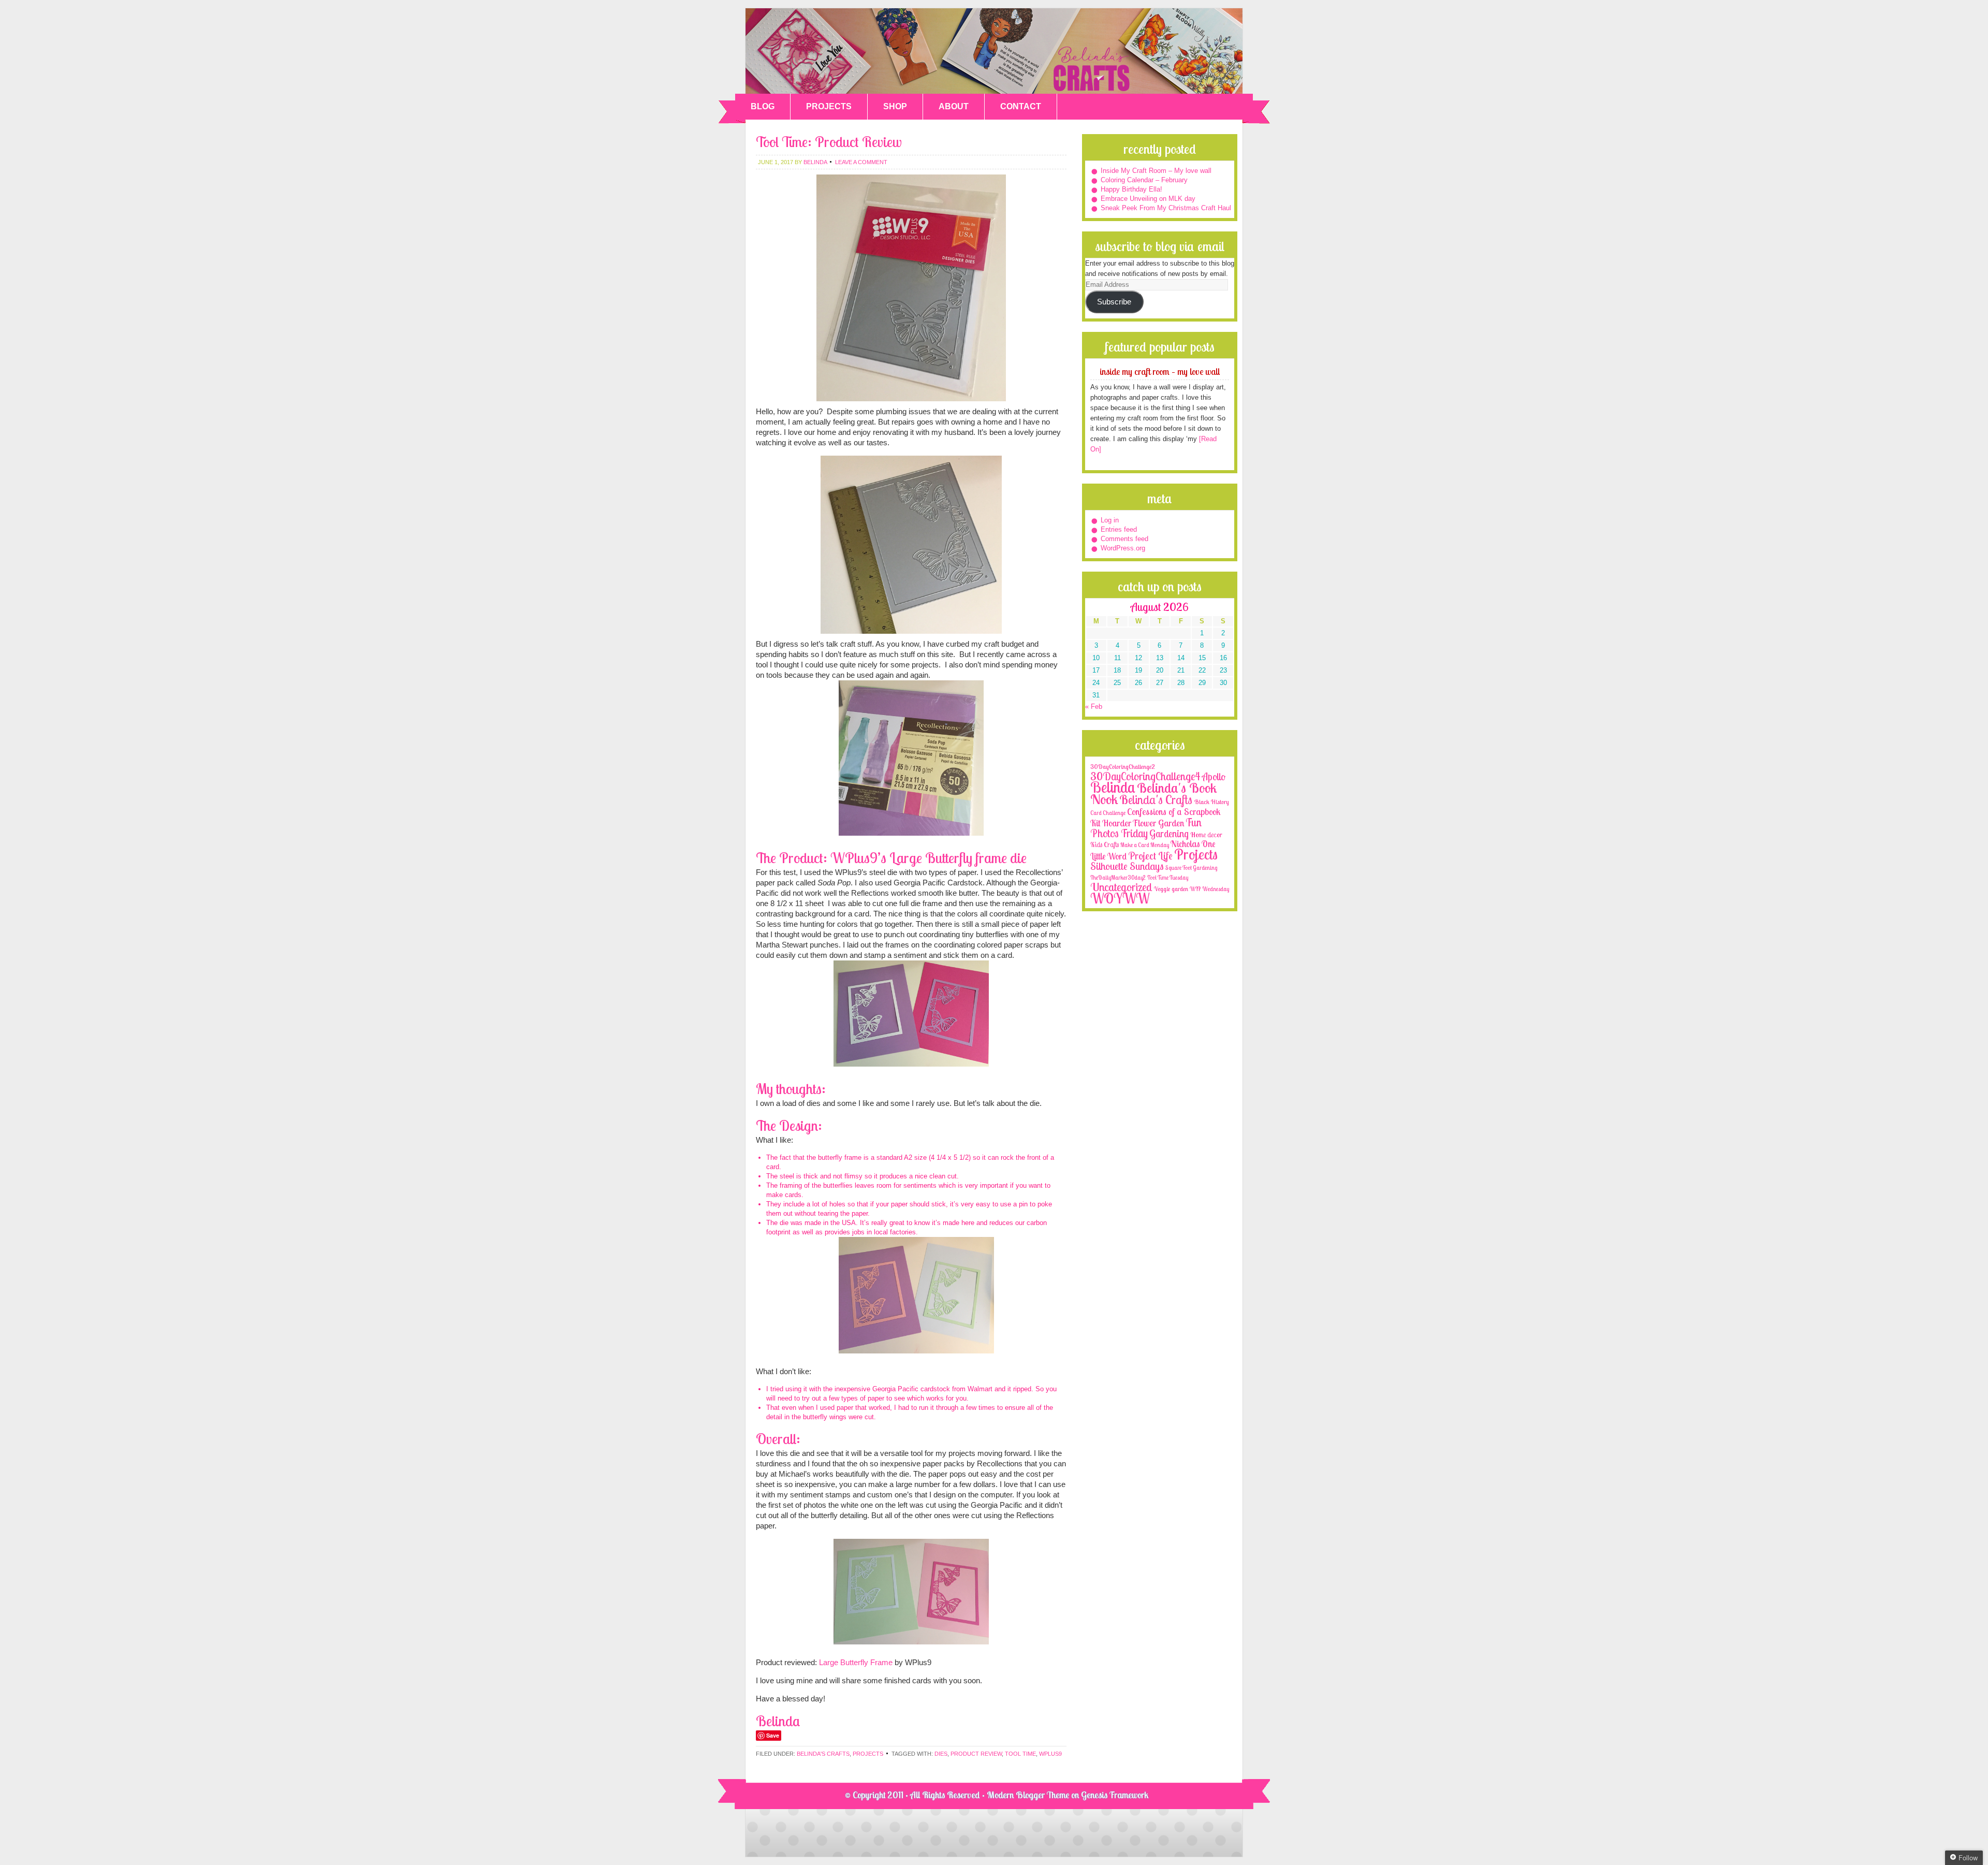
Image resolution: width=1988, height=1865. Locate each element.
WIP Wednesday (1209, 889)
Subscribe (1114, 302)
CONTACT (1021, 106)
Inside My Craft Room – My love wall (1156, 171)
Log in (1110, 520)
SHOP (895, 106)
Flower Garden (1158, 823)
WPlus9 (1050, 1754)
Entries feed (1119, 529)
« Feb (1094, 706)
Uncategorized (1121, 887)
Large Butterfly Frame (856, 1662)
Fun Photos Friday (1146, 828)
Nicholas (1185, 844)
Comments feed (1124, 539)
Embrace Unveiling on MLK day (1148, 199)
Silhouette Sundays (1127, 866)
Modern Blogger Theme (1028, 1795)
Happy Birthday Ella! (1131, 189)
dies (941, 1754)
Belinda (1113, 787)
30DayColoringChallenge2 (1123, 767)
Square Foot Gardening (1191, 868)
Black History (1211, 802)
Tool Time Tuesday (1168, 878)
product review (976, 1754)
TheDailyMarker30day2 (1118, 878)
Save (773, 1735)
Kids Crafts (1105, 844)
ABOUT (954, 106)
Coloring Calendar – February (1144, 180)
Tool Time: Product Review (829, 142)
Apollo (1214, 777)
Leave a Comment (861, 162)
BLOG (763, 106)
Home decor (1206, 835)
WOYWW (1120, 898)
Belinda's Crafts (994, 51)
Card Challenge (1108, 813)
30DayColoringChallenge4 (1145, 776)
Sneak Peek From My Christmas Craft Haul (1166, 208)
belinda (815, 162)
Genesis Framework (1115, 1795)
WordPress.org (1123, 548)
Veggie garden (1171, 889)
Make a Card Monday (1145, 845)
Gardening (1169, 834)
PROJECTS (829, 106)
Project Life (1150, 856)
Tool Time (1020, 1754)
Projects (868, 1754)
